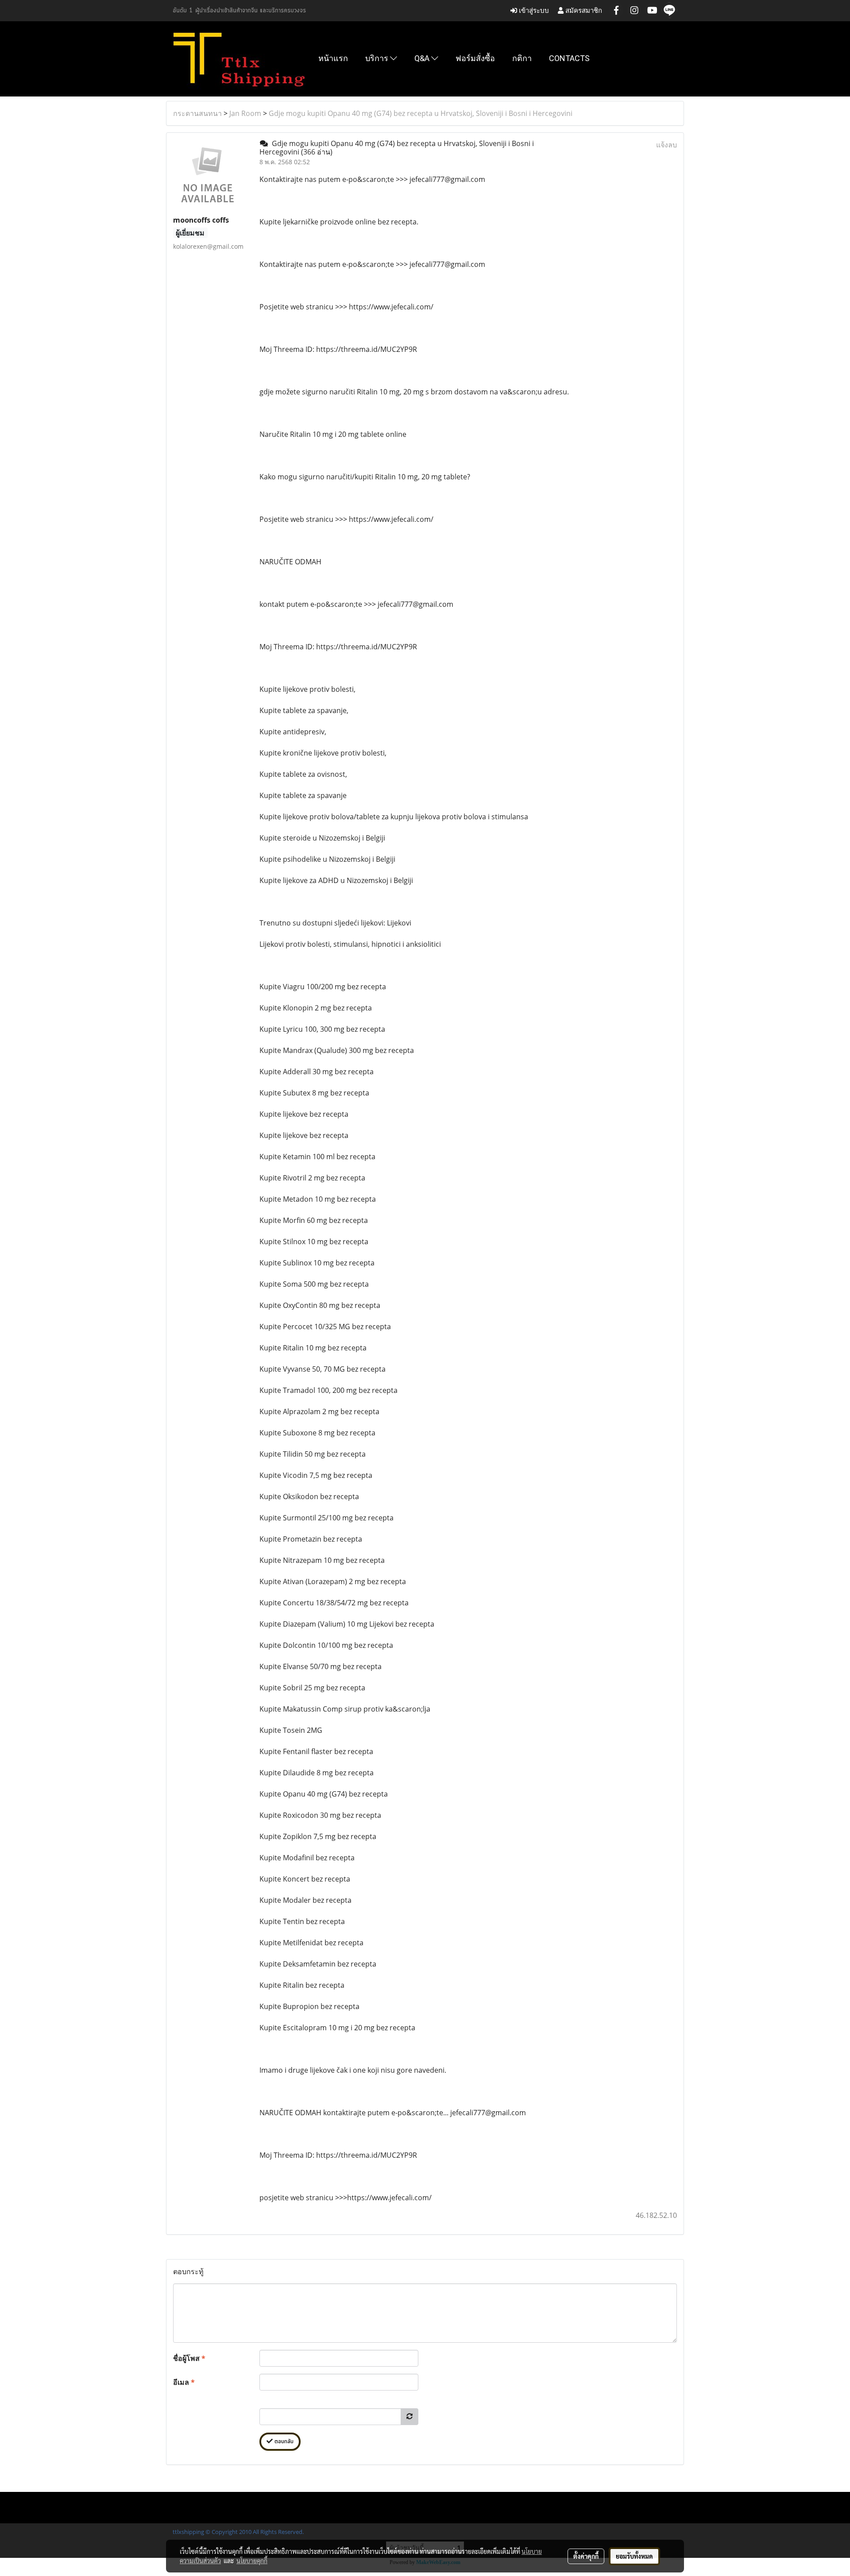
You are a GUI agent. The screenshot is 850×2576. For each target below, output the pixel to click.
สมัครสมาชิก (583, 10)
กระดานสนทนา (197, 113)
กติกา (522, 58)
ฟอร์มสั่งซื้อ (475, 58)
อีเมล (184, 2382)
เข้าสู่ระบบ (533, 10)
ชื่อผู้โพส (189, 2358)
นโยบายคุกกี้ (252, 2561)
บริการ (378, 58)
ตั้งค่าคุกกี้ (586, 2556)
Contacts (569, 58)
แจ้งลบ (666, 145)
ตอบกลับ (283, 2442)
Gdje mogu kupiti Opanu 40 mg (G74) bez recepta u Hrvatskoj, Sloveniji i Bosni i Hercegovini (421, 113)
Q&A (423, 58)
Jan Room (245, 113)
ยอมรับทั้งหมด (634, 2556)
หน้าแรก (333, 58)
